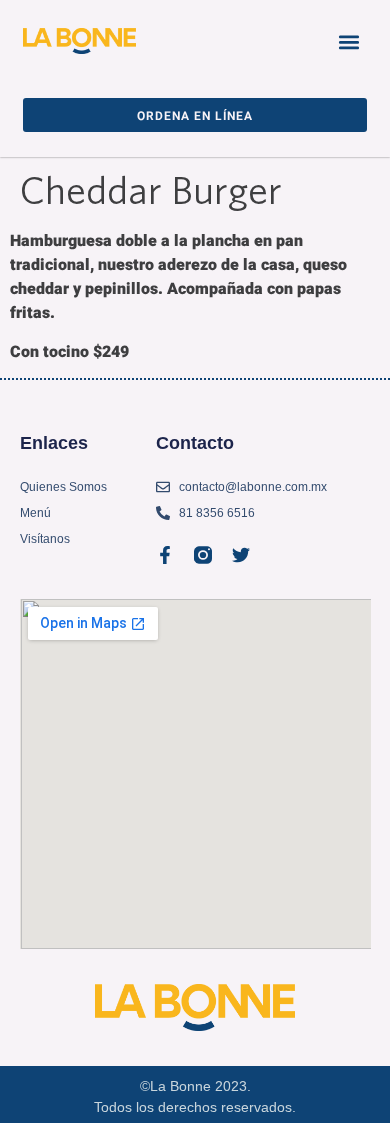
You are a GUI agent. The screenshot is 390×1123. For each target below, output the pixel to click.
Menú (35, 513)
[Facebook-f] (165, 555)
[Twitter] (241, 555)
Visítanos (45, 539)
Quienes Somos (63, 487)
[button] (349, 41)
